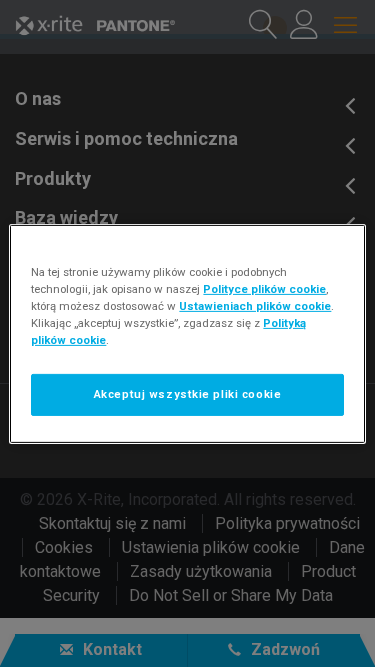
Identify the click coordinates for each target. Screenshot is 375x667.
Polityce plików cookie (264, 288)
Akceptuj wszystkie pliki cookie (188, 394)
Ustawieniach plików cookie (255, 306)
